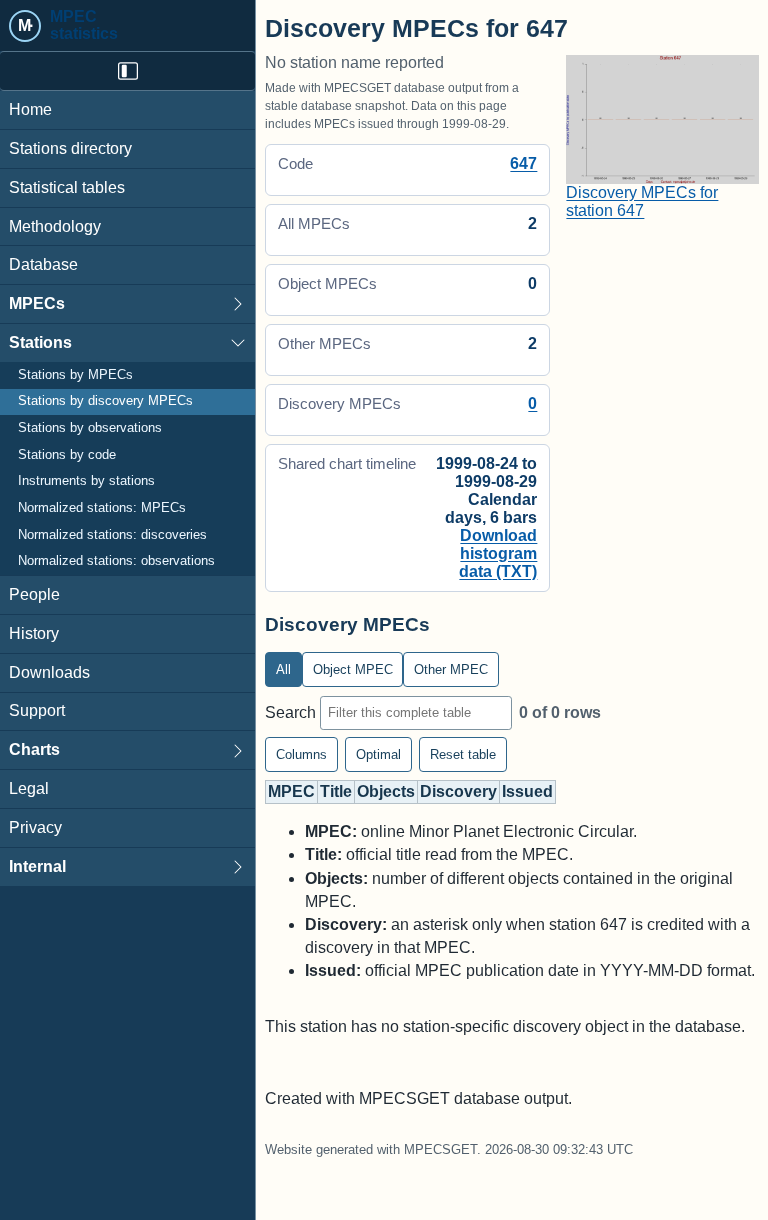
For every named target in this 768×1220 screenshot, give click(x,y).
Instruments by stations (86, 481)
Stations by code (67, 455)
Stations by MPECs (75, 375)
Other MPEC (451, 669)
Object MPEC (353, 669)
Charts (34, 749)
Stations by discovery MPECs (105, 401)
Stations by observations (90, 428)
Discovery (458, 791)
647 (523, 163)
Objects (386, 791)
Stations (40, 342)
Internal (37, 866)
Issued (527, 791)
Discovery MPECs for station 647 (642, 201)
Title (336, 791)
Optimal (378, 754)
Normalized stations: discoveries (112, 535)
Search (292, 711)
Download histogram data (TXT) (498, 553)
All (283, 669)
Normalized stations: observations (116, 561)
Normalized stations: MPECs (102, 508)
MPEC (291, 791)
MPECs (37, 303)
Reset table (463, 754)
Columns (301, 754)
